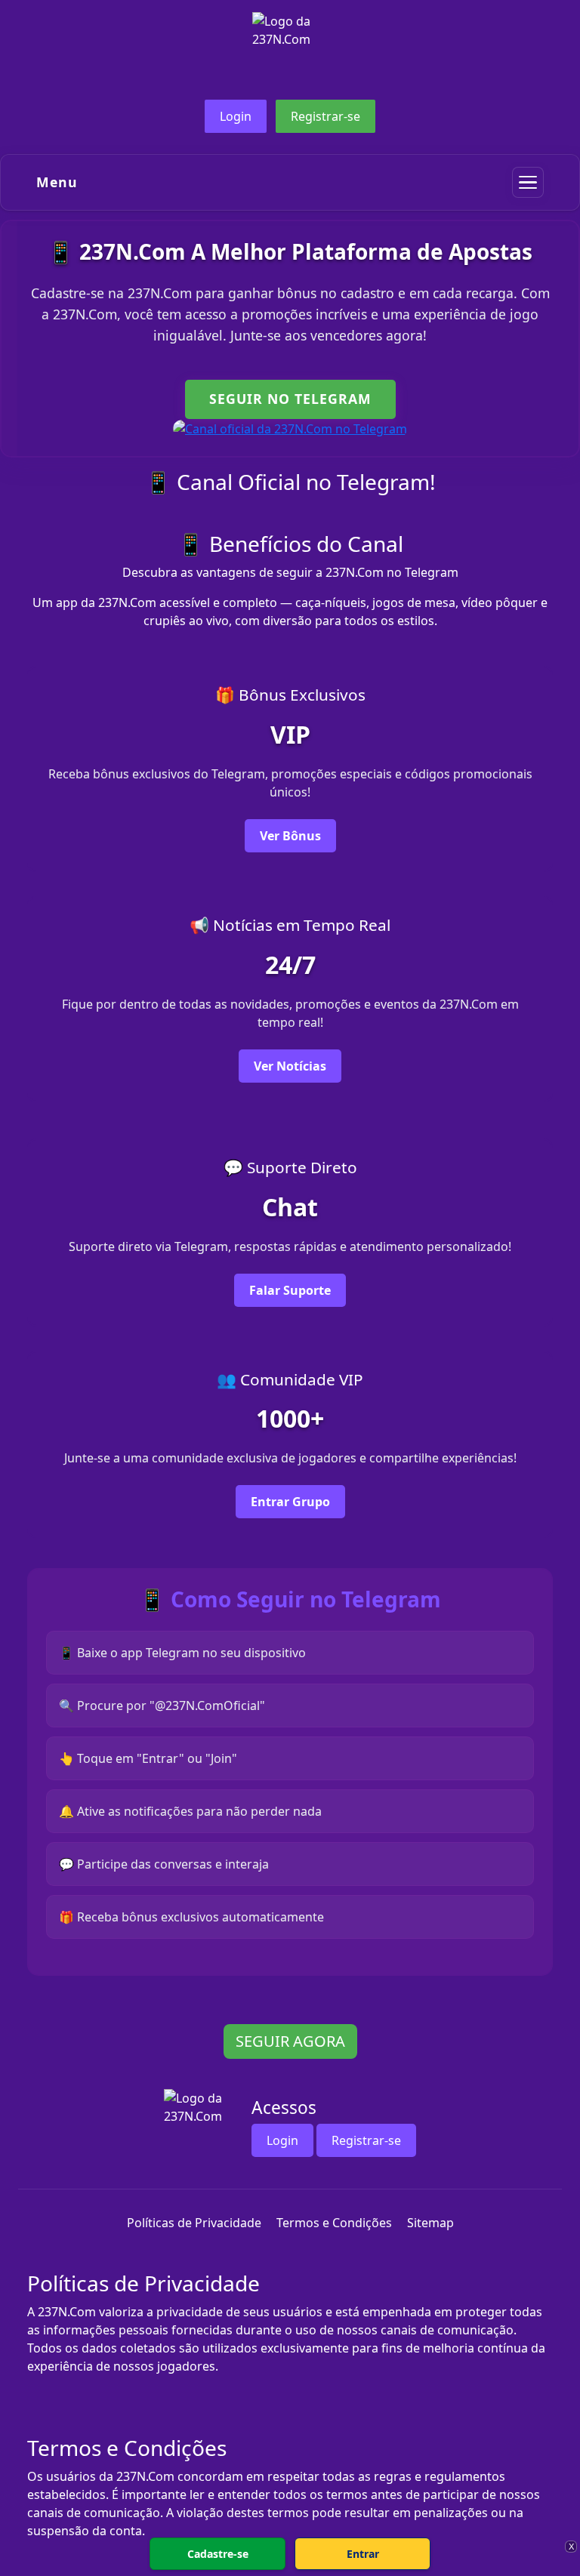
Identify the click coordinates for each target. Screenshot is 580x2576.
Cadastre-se (218, 2554)
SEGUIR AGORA (290, 2041)
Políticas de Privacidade (194, 2223)
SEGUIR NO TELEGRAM (290, 399)
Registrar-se (325, 116)
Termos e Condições (334, 2223)
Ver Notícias (290, 1066)
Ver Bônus (290, 836)
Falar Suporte (290, 1290)
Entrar (363, 2554)
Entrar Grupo (290, 1502)
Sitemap (430, 2223)
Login (236, 116)
